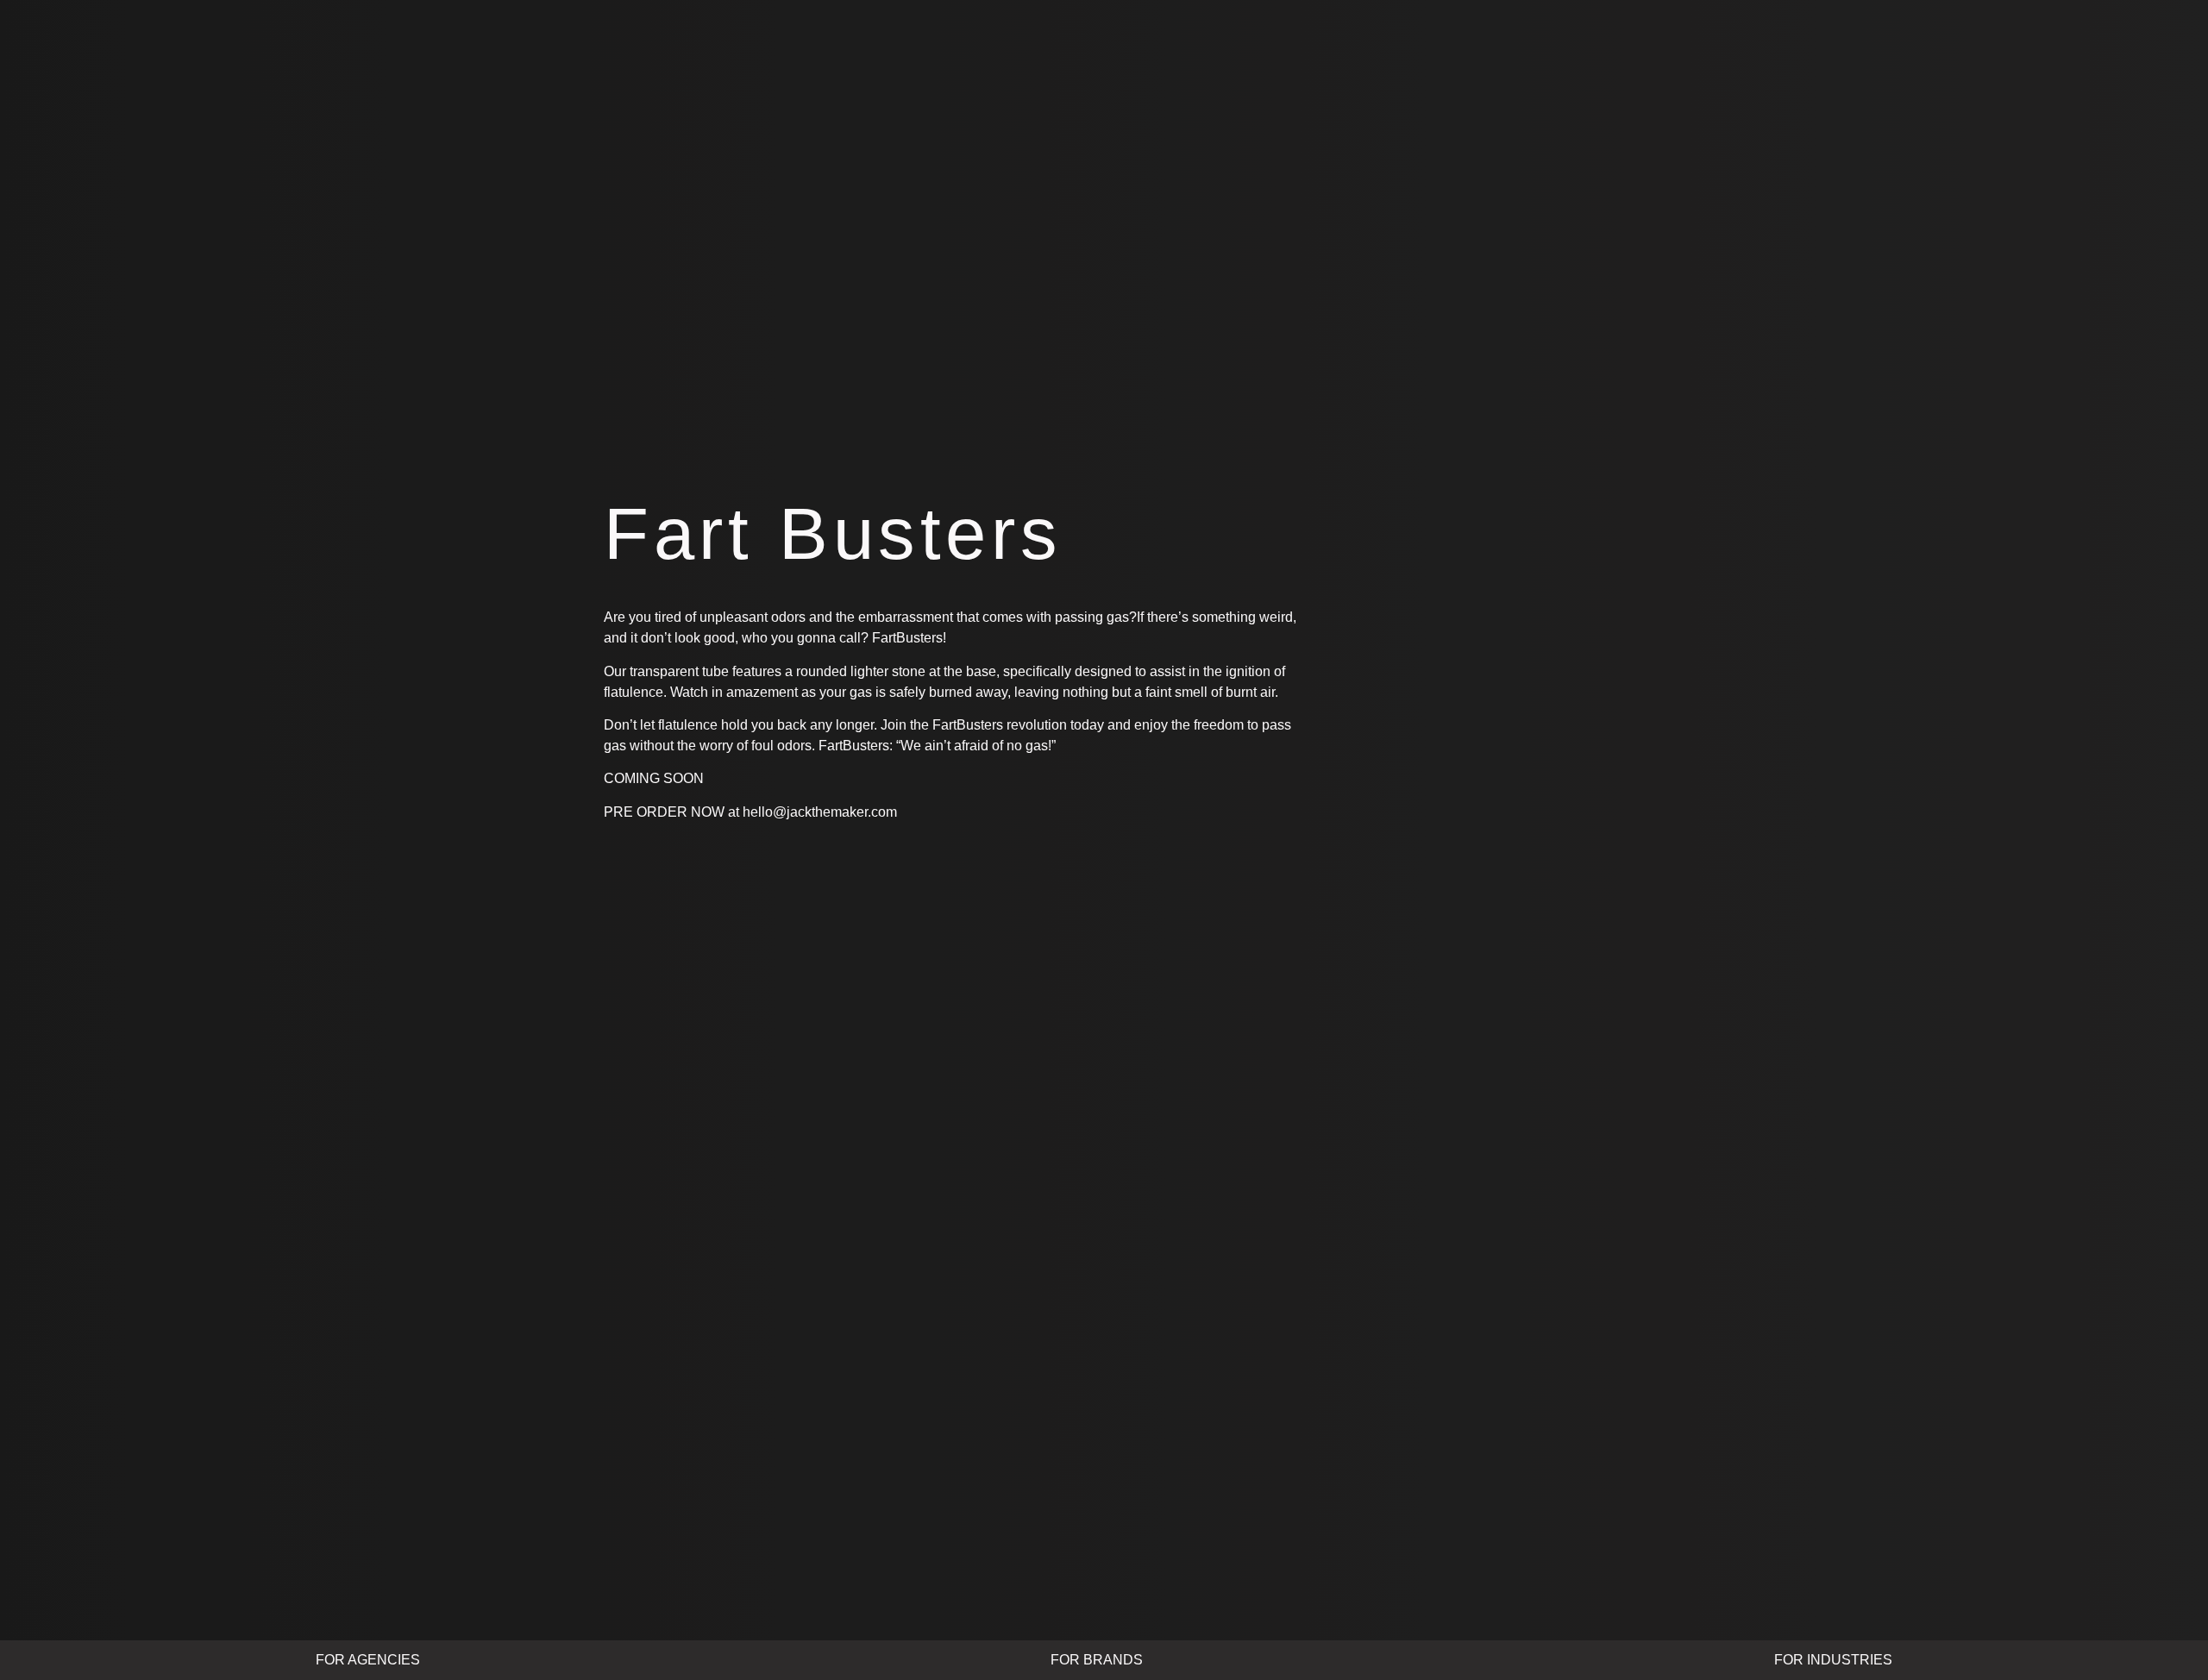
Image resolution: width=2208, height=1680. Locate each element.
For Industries (1833, 1660)
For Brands (1097, 1660)
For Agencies (368, 1660)
